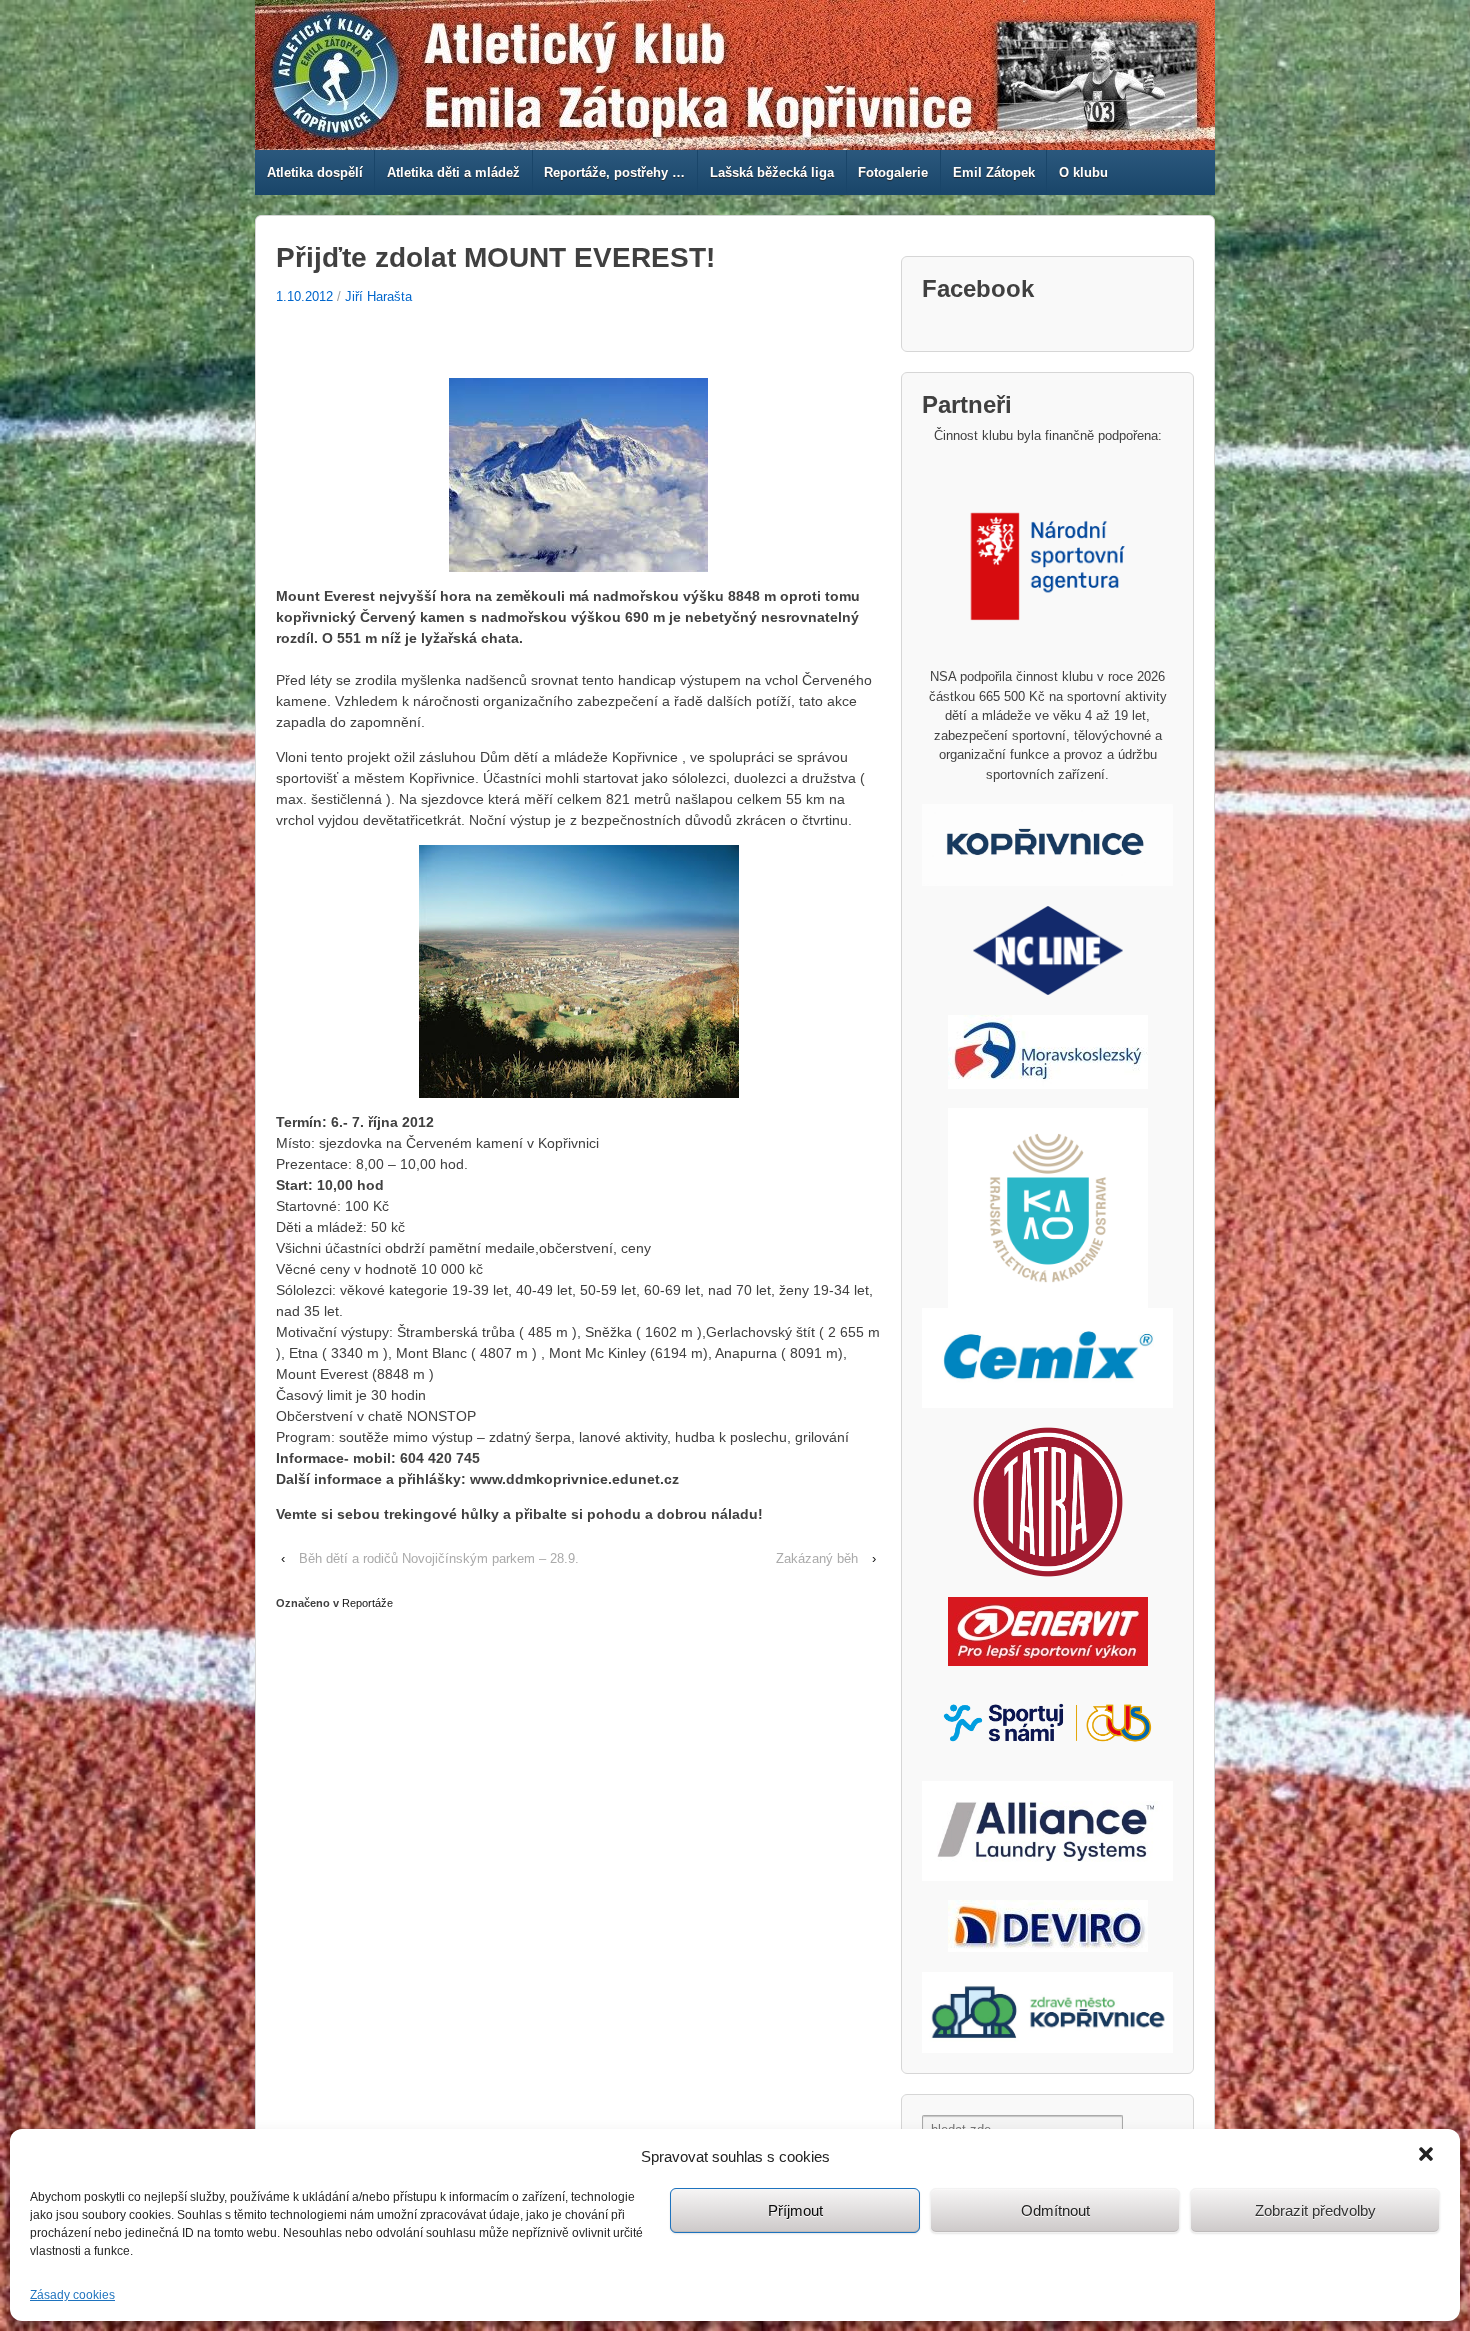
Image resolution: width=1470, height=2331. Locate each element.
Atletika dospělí (315, 172)
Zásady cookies (72, 2295)
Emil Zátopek (994, 172)
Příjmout (795, 2210)
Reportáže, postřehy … (614, 172)
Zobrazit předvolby (1315, 2210)
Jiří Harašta (378, 296)
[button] (1428, 2156)
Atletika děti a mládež (453, 172)
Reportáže (367, 1603)
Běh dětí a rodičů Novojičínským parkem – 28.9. (439, 1558)
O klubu (1083, 172)
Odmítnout (1055, 2210)
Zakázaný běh (817, 1558)
